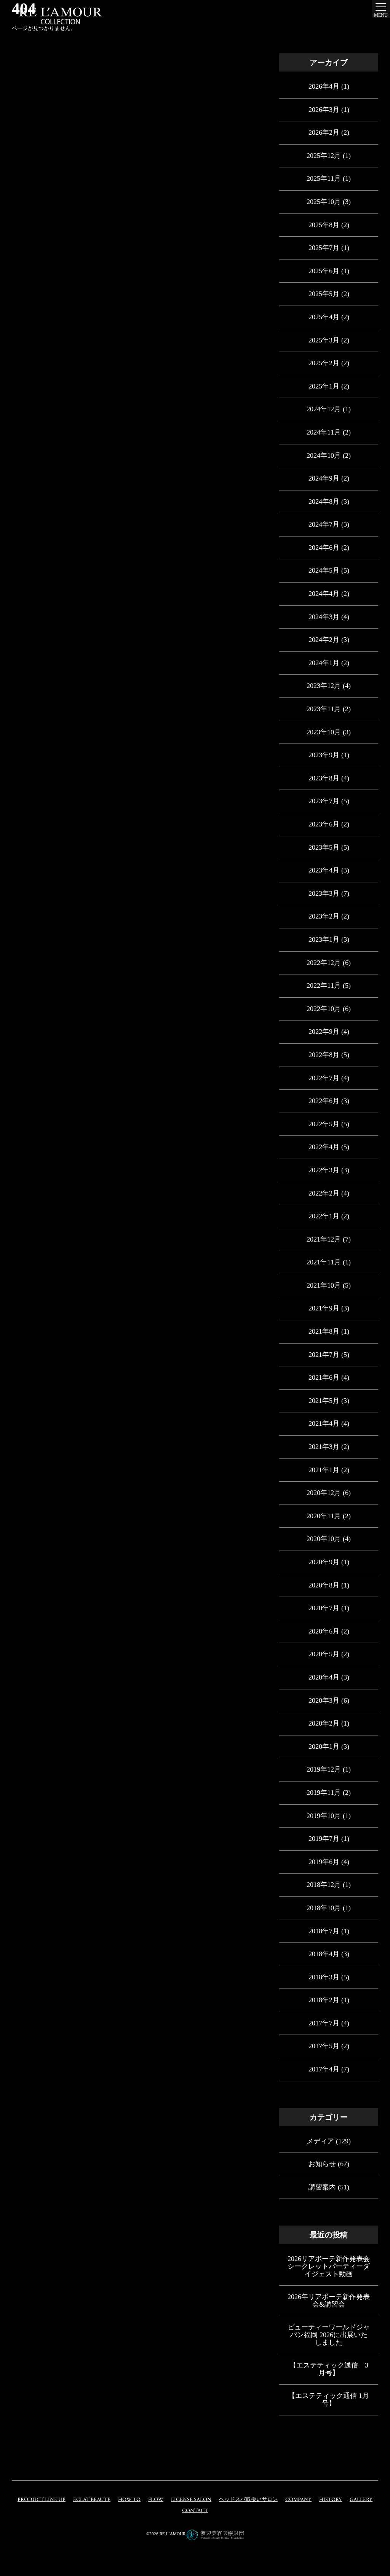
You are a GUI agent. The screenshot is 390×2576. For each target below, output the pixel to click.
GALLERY (361, 2500)
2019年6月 (324, 1862)
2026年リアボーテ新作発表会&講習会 (329, 2301)
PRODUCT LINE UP (42, 2500)
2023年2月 (324, 916)
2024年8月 (324, 502)
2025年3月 (324, 340)
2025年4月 (324, 317)
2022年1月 (324, 1216)
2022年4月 (324, 1147)
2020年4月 (324, 1677)
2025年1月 (324, 386)
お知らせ (322, 2164)
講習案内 (322, 2187)
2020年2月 (324, 1723)
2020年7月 (324, 1608)
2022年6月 (324, 1101)
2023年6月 (324, 824)
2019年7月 (324, 1839)
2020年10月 (324, 1539)
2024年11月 (324, 432)
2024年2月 (324, 640)
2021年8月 (324, 1331)
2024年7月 (324, 524)
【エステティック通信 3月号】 (329, 2369)
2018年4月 (324, 1954)
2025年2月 (324, 363)
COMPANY (298, 2500)
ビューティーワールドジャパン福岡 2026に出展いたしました (329, 2335)
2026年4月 (324, 86)
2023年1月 (324, 939)
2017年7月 (324, 2023)
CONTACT (195, 2511)
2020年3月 (324, 1700)
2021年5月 (324, 1401)
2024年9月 (324, 478)
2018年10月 (324, 1908)
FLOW (156, 2500)
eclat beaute (92, 2500)
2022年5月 (324, 1124)
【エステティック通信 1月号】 (329, 2399)
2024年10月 (324, 455)
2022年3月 (324, 1170)
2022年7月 (324, 1078)
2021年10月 (324, 1285)
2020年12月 (324, 1493)
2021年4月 (324, 1423)
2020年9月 (324, 1562)
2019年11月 (324, 1793)
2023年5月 (324, 847)
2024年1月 (324, 663)
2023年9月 (324, 755)
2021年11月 (324, 1262)
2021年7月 (324, 1355)
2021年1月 (324, 1470)
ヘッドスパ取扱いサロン (248, 2500)
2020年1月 (324, 1747)
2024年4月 (324, 594)
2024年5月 (324, 570)
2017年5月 (324, 2046)
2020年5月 (324, 1654)
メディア (320, 2141)
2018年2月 (324, 2000)
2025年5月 (324, 294)
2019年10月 (324, 1816)
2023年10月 (324, 732)
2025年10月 (324, 202)
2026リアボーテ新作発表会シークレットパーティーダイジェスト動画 (329, 2266)
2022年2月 (324, 1193)
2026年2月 (324, 132)
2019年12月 (324, 1769)
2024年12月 (324, 409)
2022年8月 (324, 1055)
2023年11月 (324, 709)
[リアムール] (61, 16)
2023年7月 (324, 801)
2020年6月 (324, 1631)
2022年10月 (324, 1009)
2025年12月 (324, 156)
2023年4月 (324, 870)
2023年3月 (324, 893)
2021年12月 (324, 1239)
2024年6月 (324, 548)
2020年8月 (324, 1585)
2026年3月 (324, 110)
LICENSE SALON (191, 2500)
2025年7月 (324, 248)
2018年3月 (324, 1977)
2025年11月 (324, 178)
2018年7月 (324, 1931)
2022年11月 (324, 986)
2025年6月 (324, 271)
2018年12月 (324, 1885)
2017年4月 (324, 2069)
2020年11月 (324, 1516)
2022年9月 (324, 1032)
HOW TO (129, 2500)
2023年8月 (324, 778)
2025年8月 (324, 225)
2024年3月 (324, 617)
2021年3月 (324, 1447)
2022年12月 (324, 963)
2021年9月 (324, 1308)
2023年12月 (324, 686)
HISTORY (331, 2500)
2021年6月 (324, 1377)
